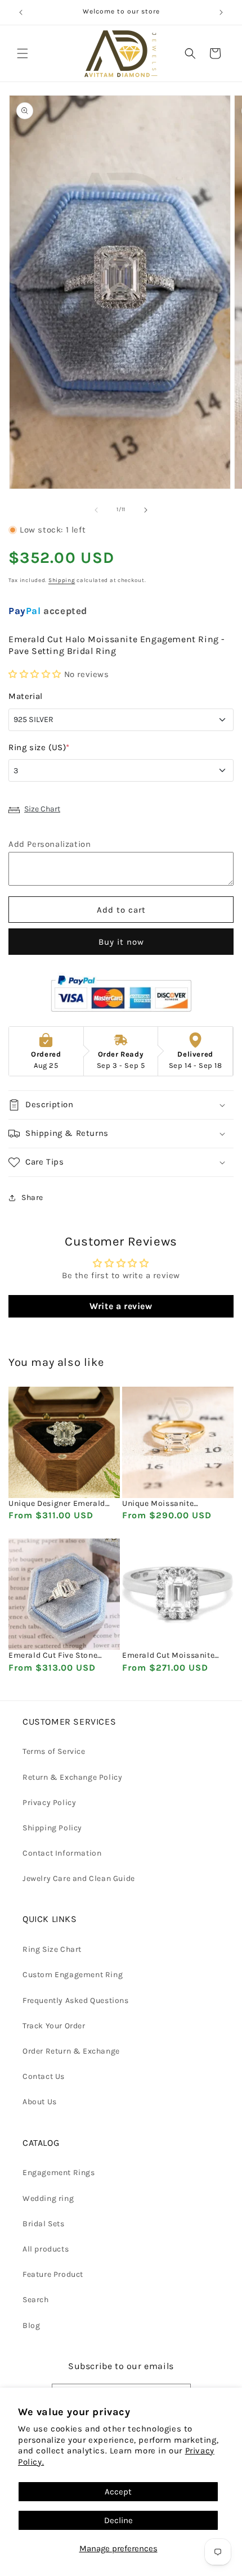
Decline (118, 2520)
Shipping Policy (52, 1828)
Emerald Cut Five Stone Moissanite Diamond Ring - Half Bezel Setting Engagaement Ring (61, 1655)
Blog (31, 2325)
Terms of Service (54, 1751)
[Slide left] (96, 510)
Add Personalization (50, 844)
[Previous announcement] (21, 12)
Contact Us (44, 2076)
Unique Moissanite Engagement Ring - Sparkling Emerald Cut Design (166, 1504)
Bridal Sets (44, 2224)
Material (26, 696)
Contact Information (62, 1853)
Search (36, 2300)
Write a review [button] (121, 1306)
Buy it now (121, 942)
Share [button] (32, 1197)
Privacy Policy (49, 1803)
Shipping (62, 580)
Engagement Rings (59, 2173)
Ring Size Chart (52, 1949)
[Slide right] (146, 510)
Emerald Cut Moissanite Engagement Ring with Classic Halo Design (168, 1655)
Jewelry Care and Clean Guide (79, 1878)
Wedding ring (48, 2198)
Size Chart (42, 809)
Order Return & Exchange (71, 2051)
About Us (40, 2102)
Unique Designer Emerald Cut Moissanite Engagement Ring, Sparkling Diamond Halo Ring (63, 1504)
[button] (23, 53)
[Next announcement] (221, 12)
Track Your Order (54, 2026)
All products (46, 2249)
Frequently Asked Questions (76, 2000)
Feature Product (53, 2274)
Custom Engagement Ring (73, 1975)
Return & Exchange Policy (72, 1777)
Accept (118, 2492)
